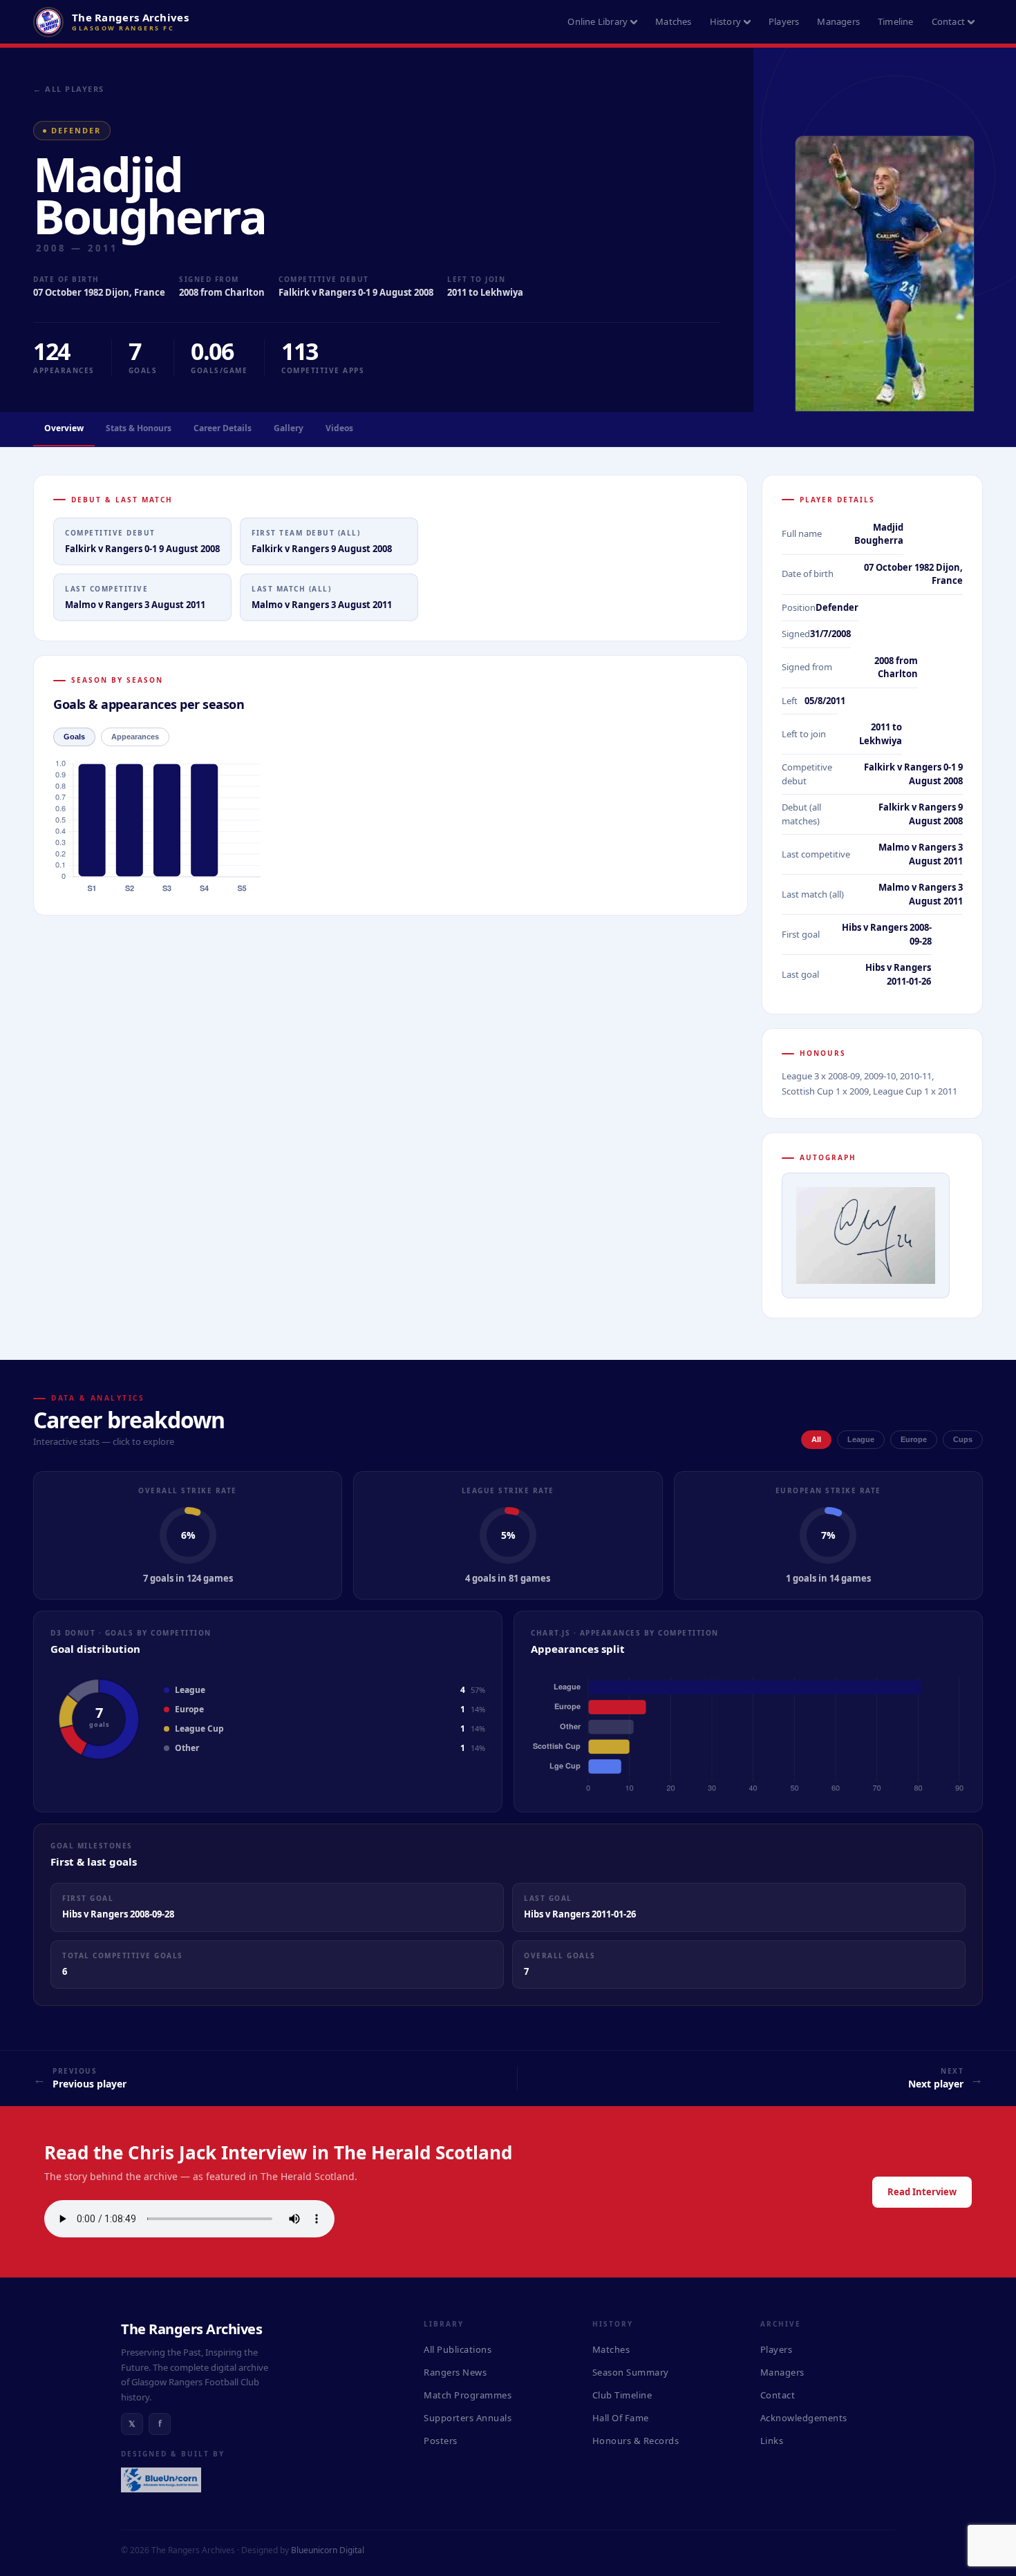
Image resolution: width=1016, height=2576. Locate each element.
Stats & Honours (139, 428)
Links (772, 2441)
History (725, 21)
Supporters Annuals (468, 2418)
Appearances (135, 737)
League (861, 1439)
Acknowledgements (804, 2418)
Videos (339, 428)
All (816, 1439)
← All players (69, 89)
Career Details (223, 428)
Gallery (289, 428)
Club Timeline (622, 2395)
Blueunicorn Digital (328, 2550)
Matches (673, 21)
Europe (914, 1439)
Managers (838, 21)
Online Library (598, 21)
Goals (74, 737)
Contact (948, 21)
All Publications (458, 2349)
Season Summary (631, 2372)
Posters (441, 2441)
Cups (963, 1439)
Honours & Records (636, 2441)
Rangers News (455, 2372)
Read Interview (922, 2192)
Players (784, 21)
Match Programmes (468, 2395)
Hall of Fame (621, 2418)
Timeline (896, 21)
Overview (64, 428)
